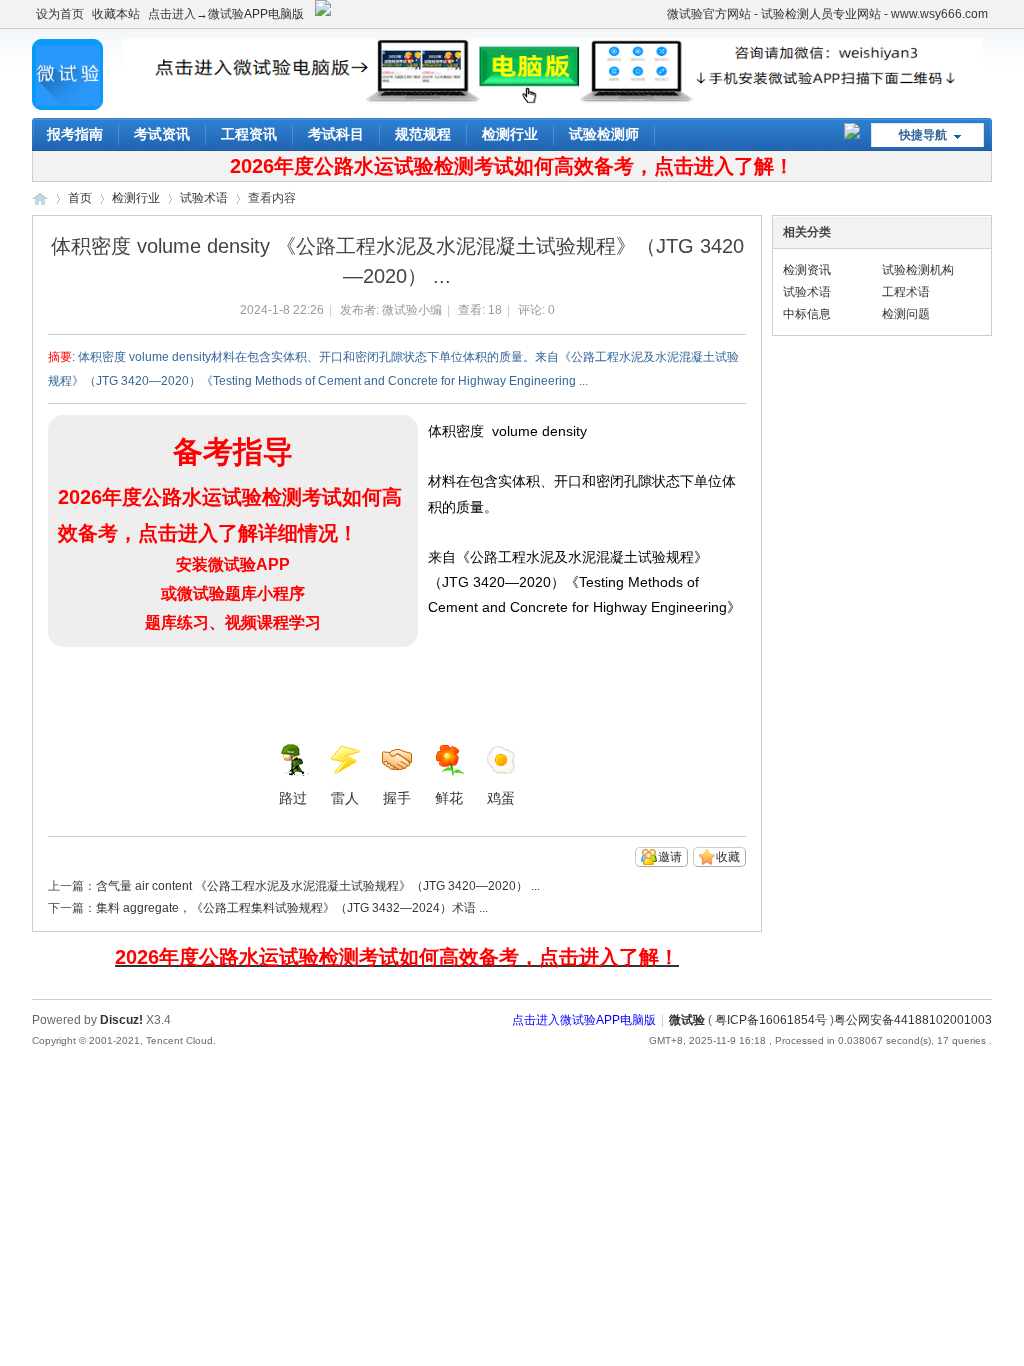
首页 (80, 198)
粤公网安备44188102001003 (913, 1020)
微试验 (40, 198)
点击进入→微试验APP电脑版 (226, 14)
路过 (293, 798)
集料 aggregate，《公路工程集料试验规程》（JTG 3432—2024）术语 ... (292, 908)
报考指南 (75, 134)
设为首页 (60, 14)
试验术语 (204, 198)
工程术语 (906, 292)
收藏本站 (116, 14)
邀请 (670, 857)
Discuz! (121, 1020)
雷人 (345, 798)
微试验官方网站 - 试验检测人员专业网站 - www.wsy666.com (827, 14)
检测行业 (510, 134)
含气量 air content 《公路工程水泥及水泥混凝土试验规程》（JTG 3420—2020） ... (318, 886)
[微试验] (67, 106)
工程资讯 (249, 134)
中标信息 (807, 314)
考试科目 (336, 134)
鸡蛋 (501, 798)
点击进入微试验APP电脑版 (584, 1020)
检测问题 (906, 314)
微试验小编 (412, 310)
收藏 (728, 857)
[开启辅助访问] (658, 14)
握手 (397, 798)
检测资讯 (807, 270)
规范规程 (423, 134)
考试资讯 (162, 134)
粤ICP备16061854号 (771, 1020)
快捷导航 (923, 135)
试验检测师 (604, 134)
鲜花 (449, 798)
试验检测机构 (918, 270)
